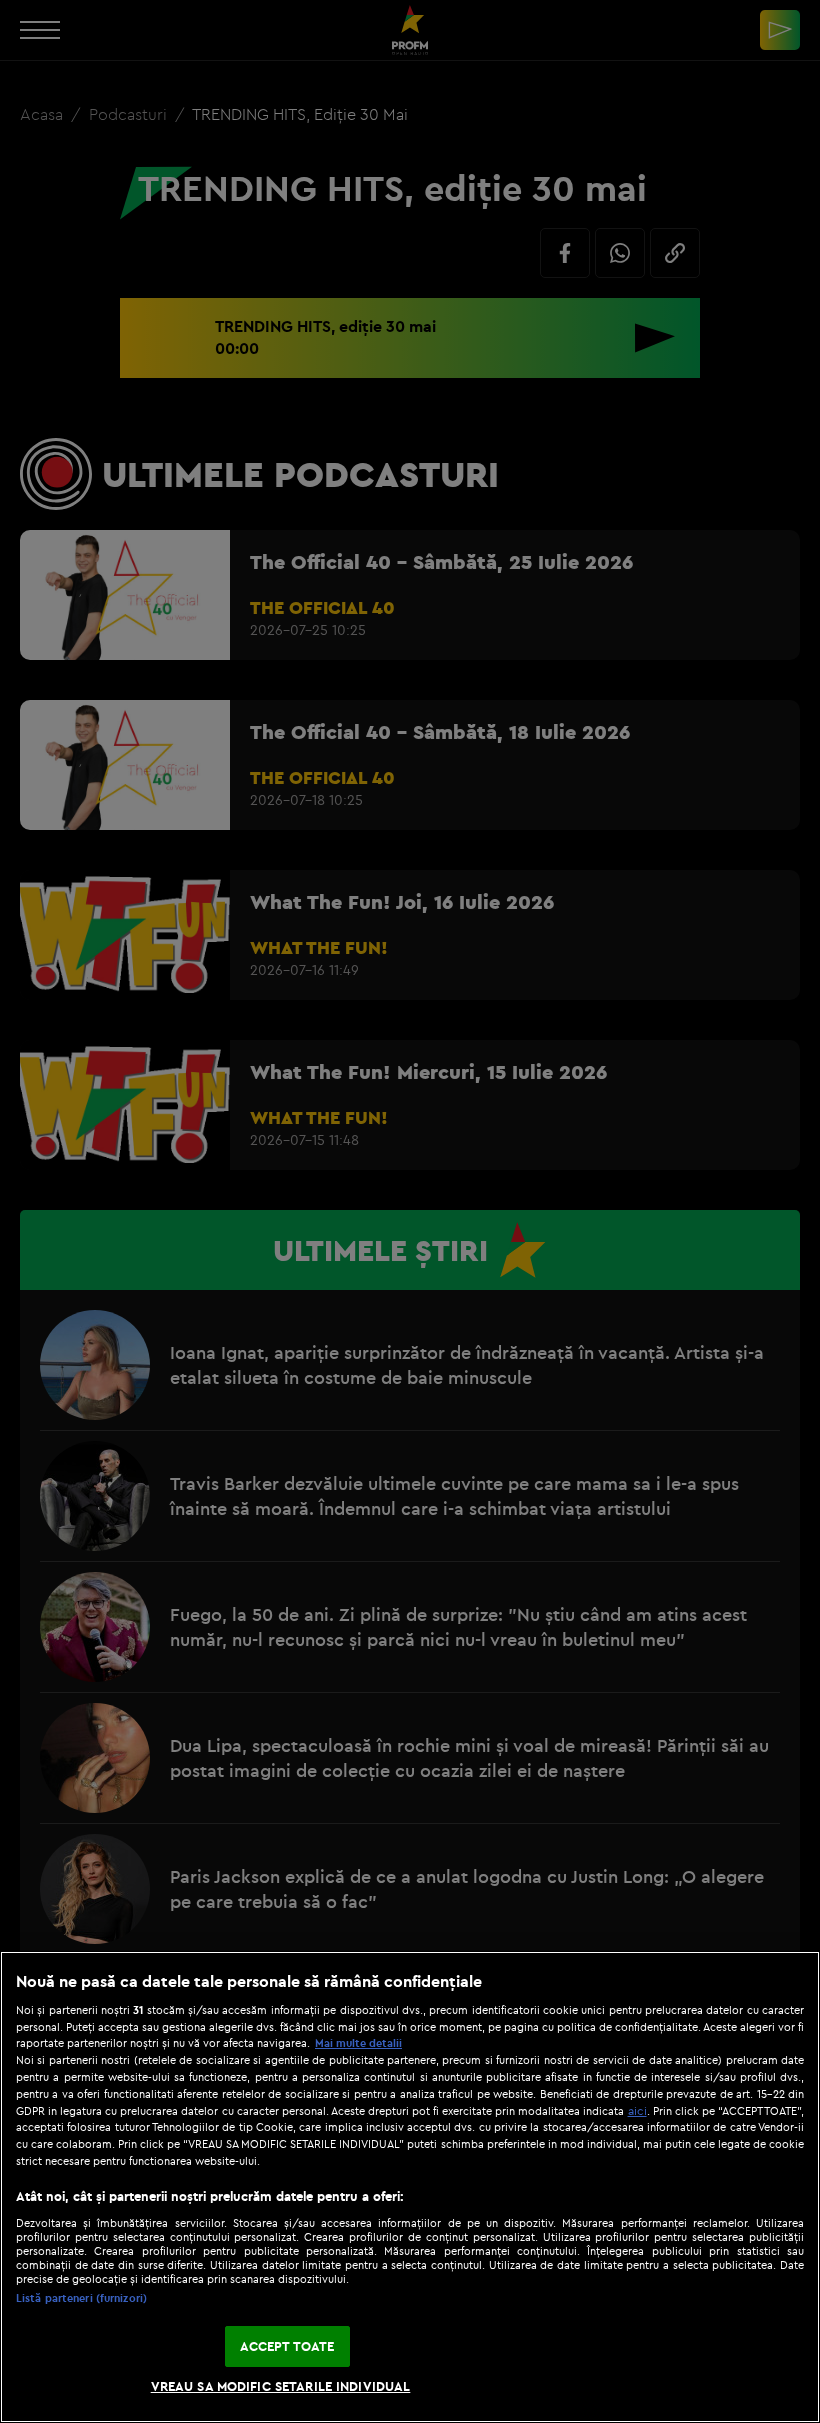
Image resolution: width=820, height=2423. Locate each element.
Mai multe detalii (358, 2043)
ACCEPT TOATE (287, 2346)
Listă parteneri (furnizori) (81, 2298)
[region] (410, 2187)
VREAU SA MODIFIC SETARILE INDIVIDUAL (281, 2386)
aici (637, 2110)
